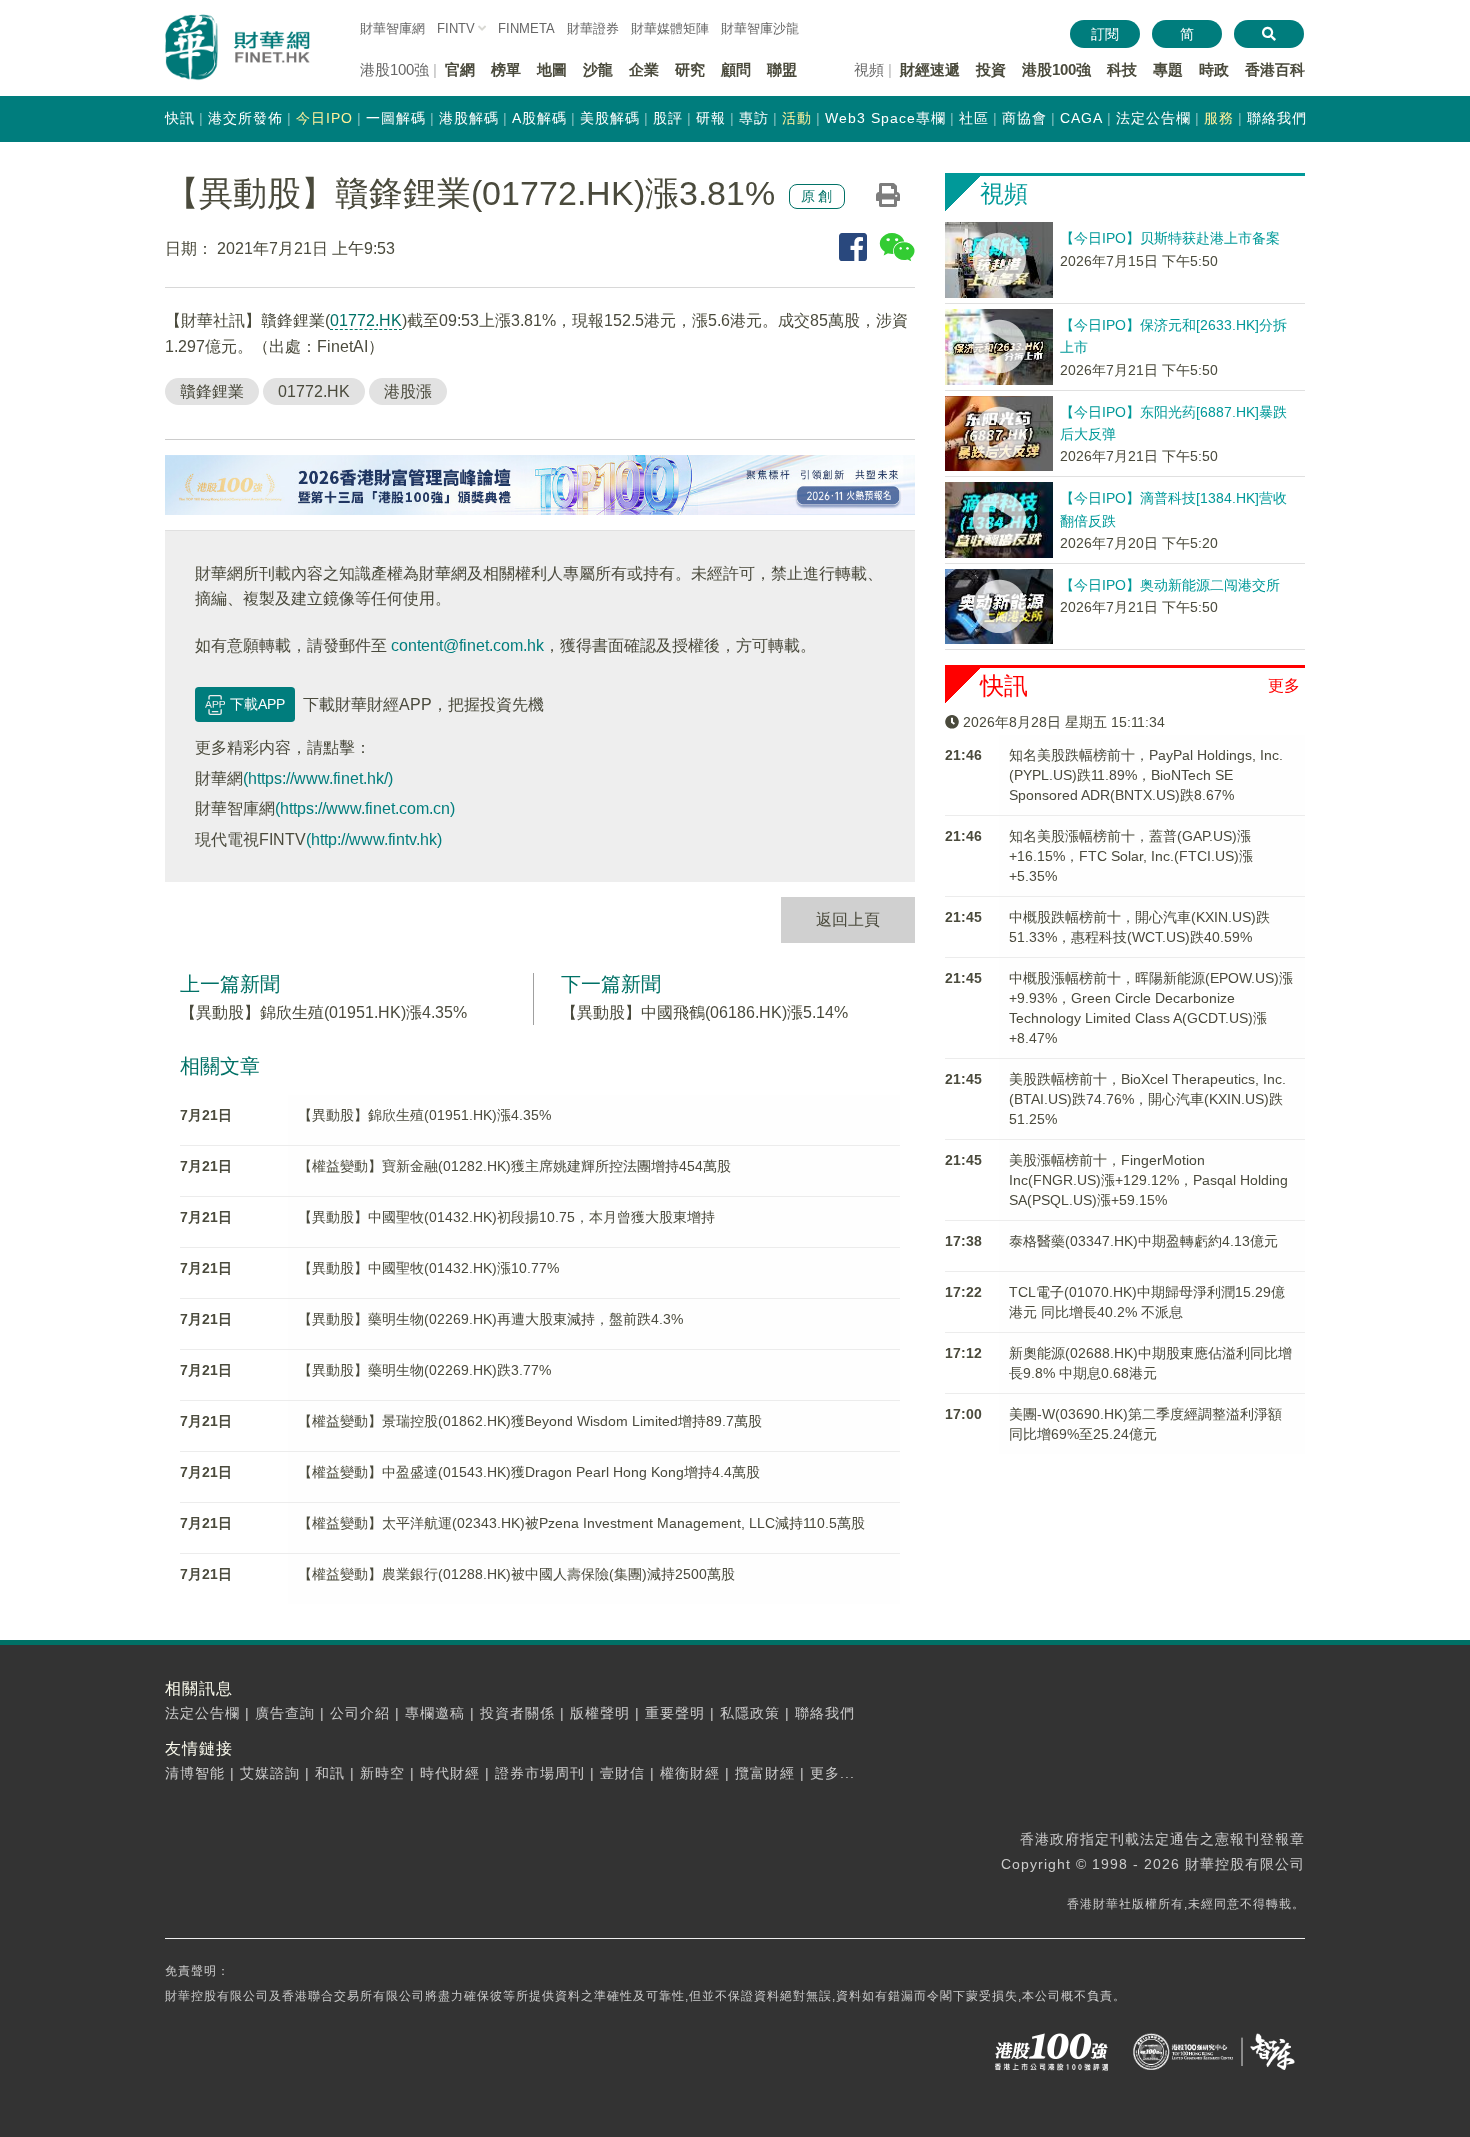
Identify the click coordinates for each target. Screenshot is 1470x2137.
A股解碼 (539, 118)
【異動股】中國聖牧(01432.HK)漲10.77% (428, 1268)
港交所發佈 (245, 118)
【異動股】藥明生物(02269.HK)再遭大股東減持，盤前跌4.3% (490, 1319)
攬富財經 (765, 1773)
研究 (690, 69)
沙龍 (598, 69)
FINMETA (526, 28)
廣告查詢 (285, 1713)
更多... (832, 1773)
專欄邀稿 (435, 1713)
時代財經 (450, 1773)
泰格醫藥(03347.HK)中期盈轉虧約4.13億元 (1143, 1241)
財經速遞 (930, 69)
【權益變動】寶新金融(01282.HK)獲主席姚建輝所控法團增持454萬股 (514, 1166)
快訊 (180, 118)
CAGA (1081, 118)
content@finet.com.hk (467, 645)
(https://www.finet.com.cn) (365, 808)
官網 (460, 69)
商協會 (1024, 118)
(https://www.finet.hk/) (318, 778)
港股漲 (408, 391)
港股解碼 (469, 118)
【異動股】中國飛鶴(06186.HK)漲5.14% (704, 1012)
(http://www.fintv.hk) (374, 839)
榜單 (506, 69)
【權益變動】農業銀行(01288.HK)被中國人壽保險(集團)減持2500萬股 (516, 1574)
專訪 (754, 118)
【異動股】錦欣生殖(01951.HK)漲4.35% (323, 1012)
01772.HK (366, 320)
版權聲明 (600, 1713)
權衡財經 (690, 1773)
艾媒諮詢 (270, 1773)
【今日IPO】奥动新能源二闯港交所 (1170, 585)
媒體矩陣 (670, 28)
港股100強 (1056, 69)
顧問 (736, 69)
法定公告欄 (1153, 118)
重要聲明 (675, 1713)
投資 (991, 69)
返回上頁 (848, 919)
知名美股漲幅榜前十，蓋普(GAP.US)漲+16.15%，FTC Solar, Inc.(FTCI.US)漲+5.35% (1131, 856)
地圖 (552, 69)
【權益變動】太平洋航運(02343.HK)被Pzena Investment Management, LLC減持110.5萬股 (581, 1523)
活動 (797, 118)
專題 (1168, 69)
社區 (974, 118)
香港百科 (1275, 69)
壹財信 (622, 1773)
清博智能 (195, 1773)
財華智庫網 (392, 28)
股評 (668, 118)
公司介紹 (360, 1713)
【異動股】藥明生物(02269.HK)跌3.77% (424, 1370)
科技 (1122, 69)
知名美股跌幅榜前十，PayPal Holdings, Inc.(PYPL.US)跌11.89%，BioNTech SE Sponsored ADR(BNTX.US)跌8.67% (1146, 775)
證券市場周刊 (540, 1773)
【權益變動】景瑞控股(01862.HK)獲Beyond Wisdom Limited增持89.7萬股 (530, 1421)
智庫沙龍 (760, 28)
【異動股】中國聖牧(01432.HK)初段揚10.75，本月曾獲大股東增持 (506, 1217)
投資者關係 (517, 1713)
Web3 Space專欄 (885, 118)
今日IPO (324, 118)
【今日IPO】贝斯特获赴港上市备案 (1170, 238)
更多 (1284, 685)
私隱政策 (750, 1713)
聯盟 (782, 69)
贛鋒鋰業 (212, 391)
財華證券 (593, 28)
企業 (644, 69)
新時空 (382, 1773)
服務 (1219, 118)
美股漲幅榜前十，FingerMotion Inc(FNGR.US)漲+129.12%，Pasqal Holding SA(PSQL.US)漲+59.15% (1148, 1180)
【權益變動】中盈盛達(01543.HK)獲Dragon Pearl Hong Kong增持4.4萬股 (529, 1472)
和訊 (330, 1773)
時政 (1214, 69)
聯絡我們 (1277, 118)
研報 (711, 118)
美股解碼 (610, 118)
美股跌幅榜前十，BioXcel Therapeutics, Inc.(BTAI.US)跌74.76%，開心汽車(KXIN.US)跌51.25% (1147, 1099)
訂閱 (1105, 34)
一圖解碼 (396, 118)
